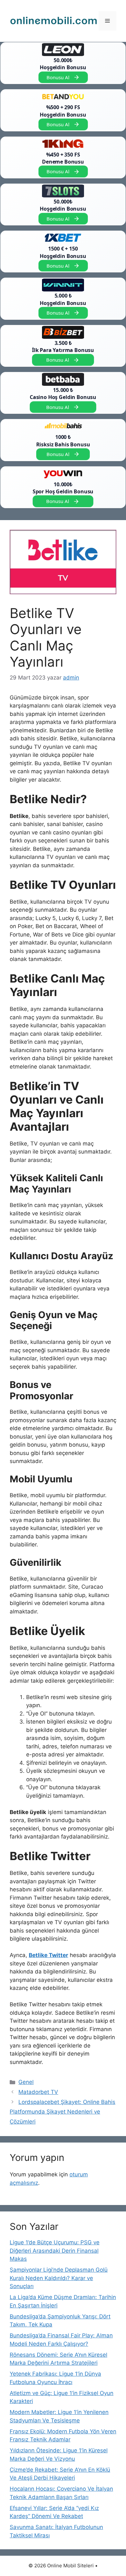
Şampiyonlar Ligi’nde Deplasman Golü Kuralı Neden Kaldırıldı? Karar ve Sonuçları (59, 2278)
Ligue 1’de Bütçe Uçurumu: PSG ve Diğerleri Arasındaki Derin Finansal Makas (55, 2251)
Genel (26, 2082)
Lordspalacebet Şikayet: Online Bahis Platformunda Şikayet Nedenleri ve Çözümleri (63, 2112)
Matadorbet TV (38, 2092)
